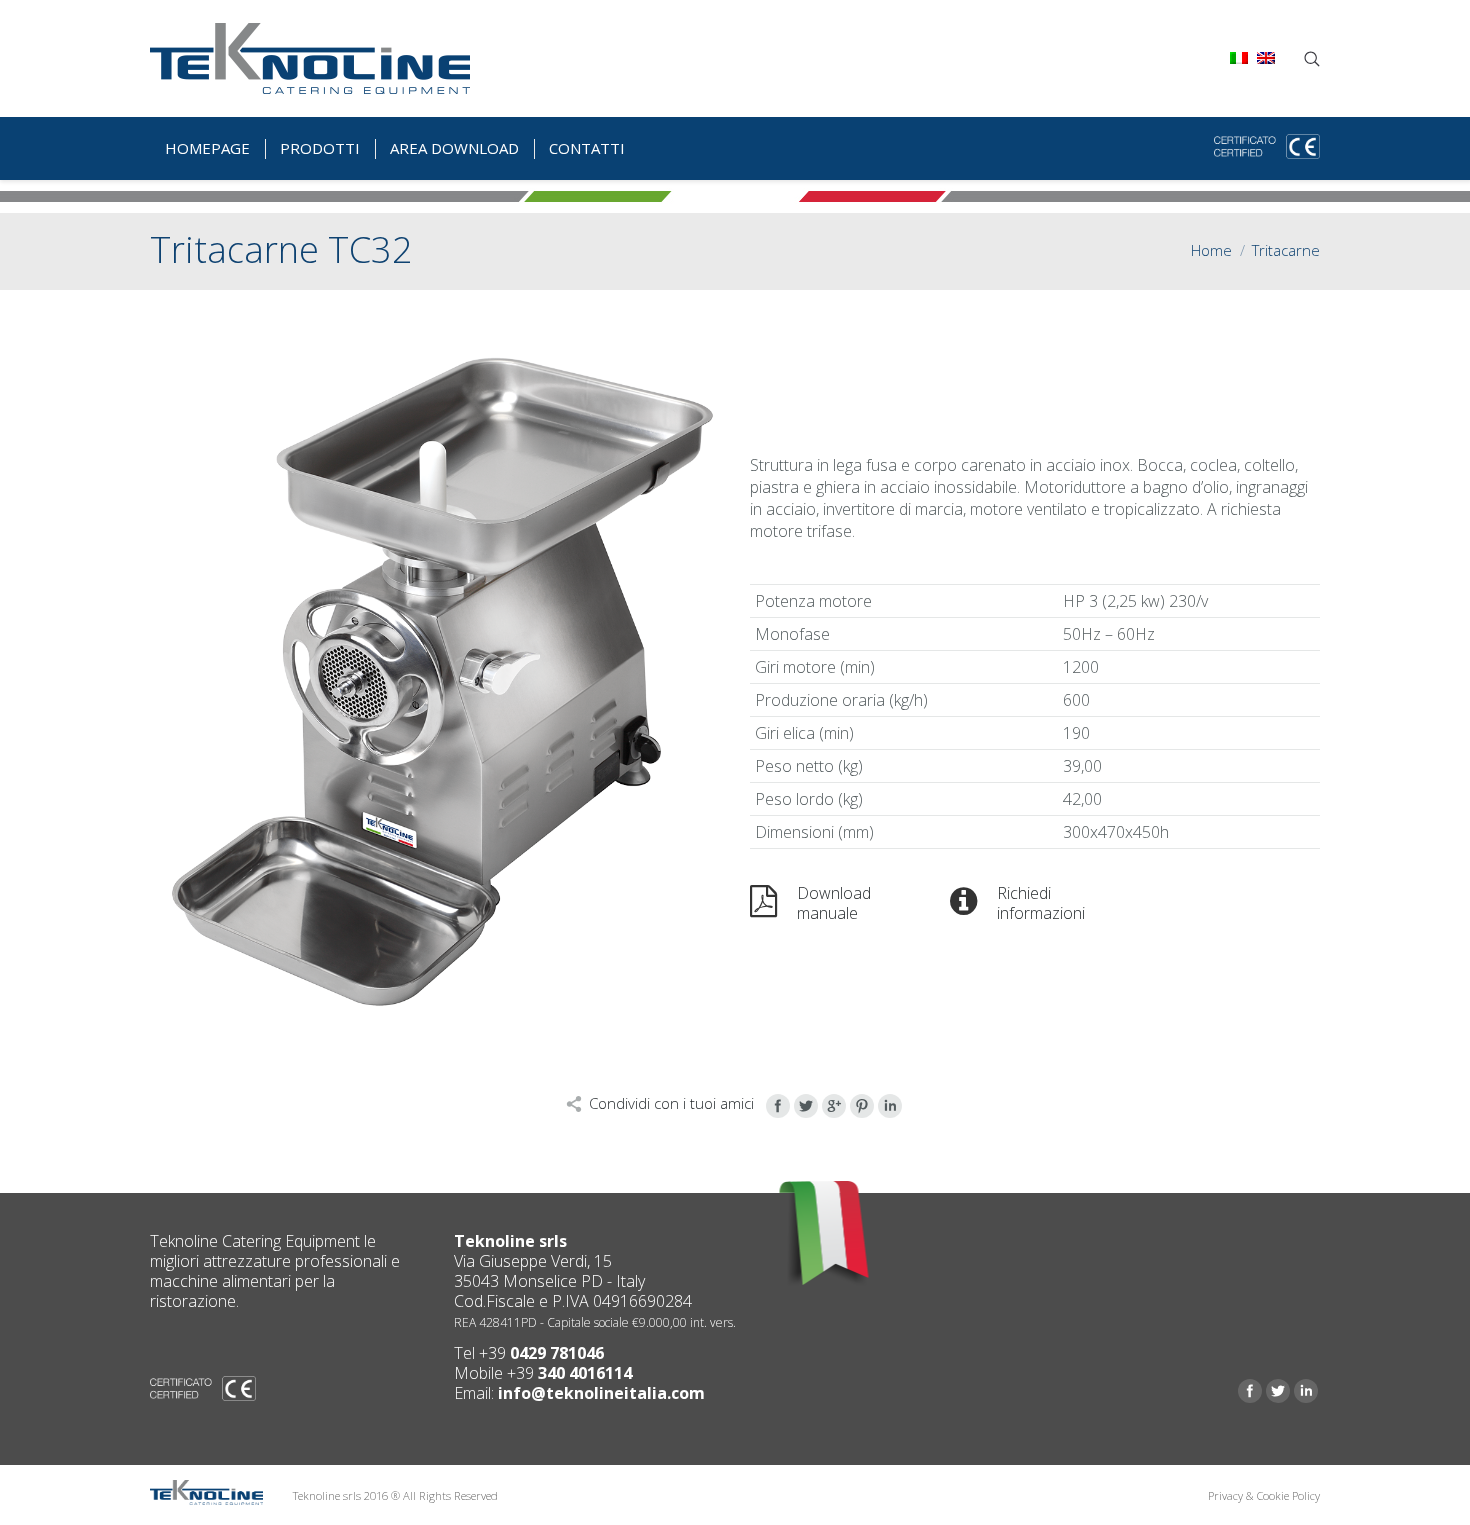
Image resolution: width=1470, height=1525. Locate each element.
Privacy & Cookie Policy (1264, 1495)
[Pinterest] (862, 1106)
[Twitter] (806, 1106)
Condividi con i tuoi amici (671, 1103)
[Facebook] (778, 1106)
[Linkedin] (1306, 1391)
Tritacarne (1286, 250)
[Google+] (834, 1106)
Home (1211, 250)
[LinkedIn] (890, 1106)
